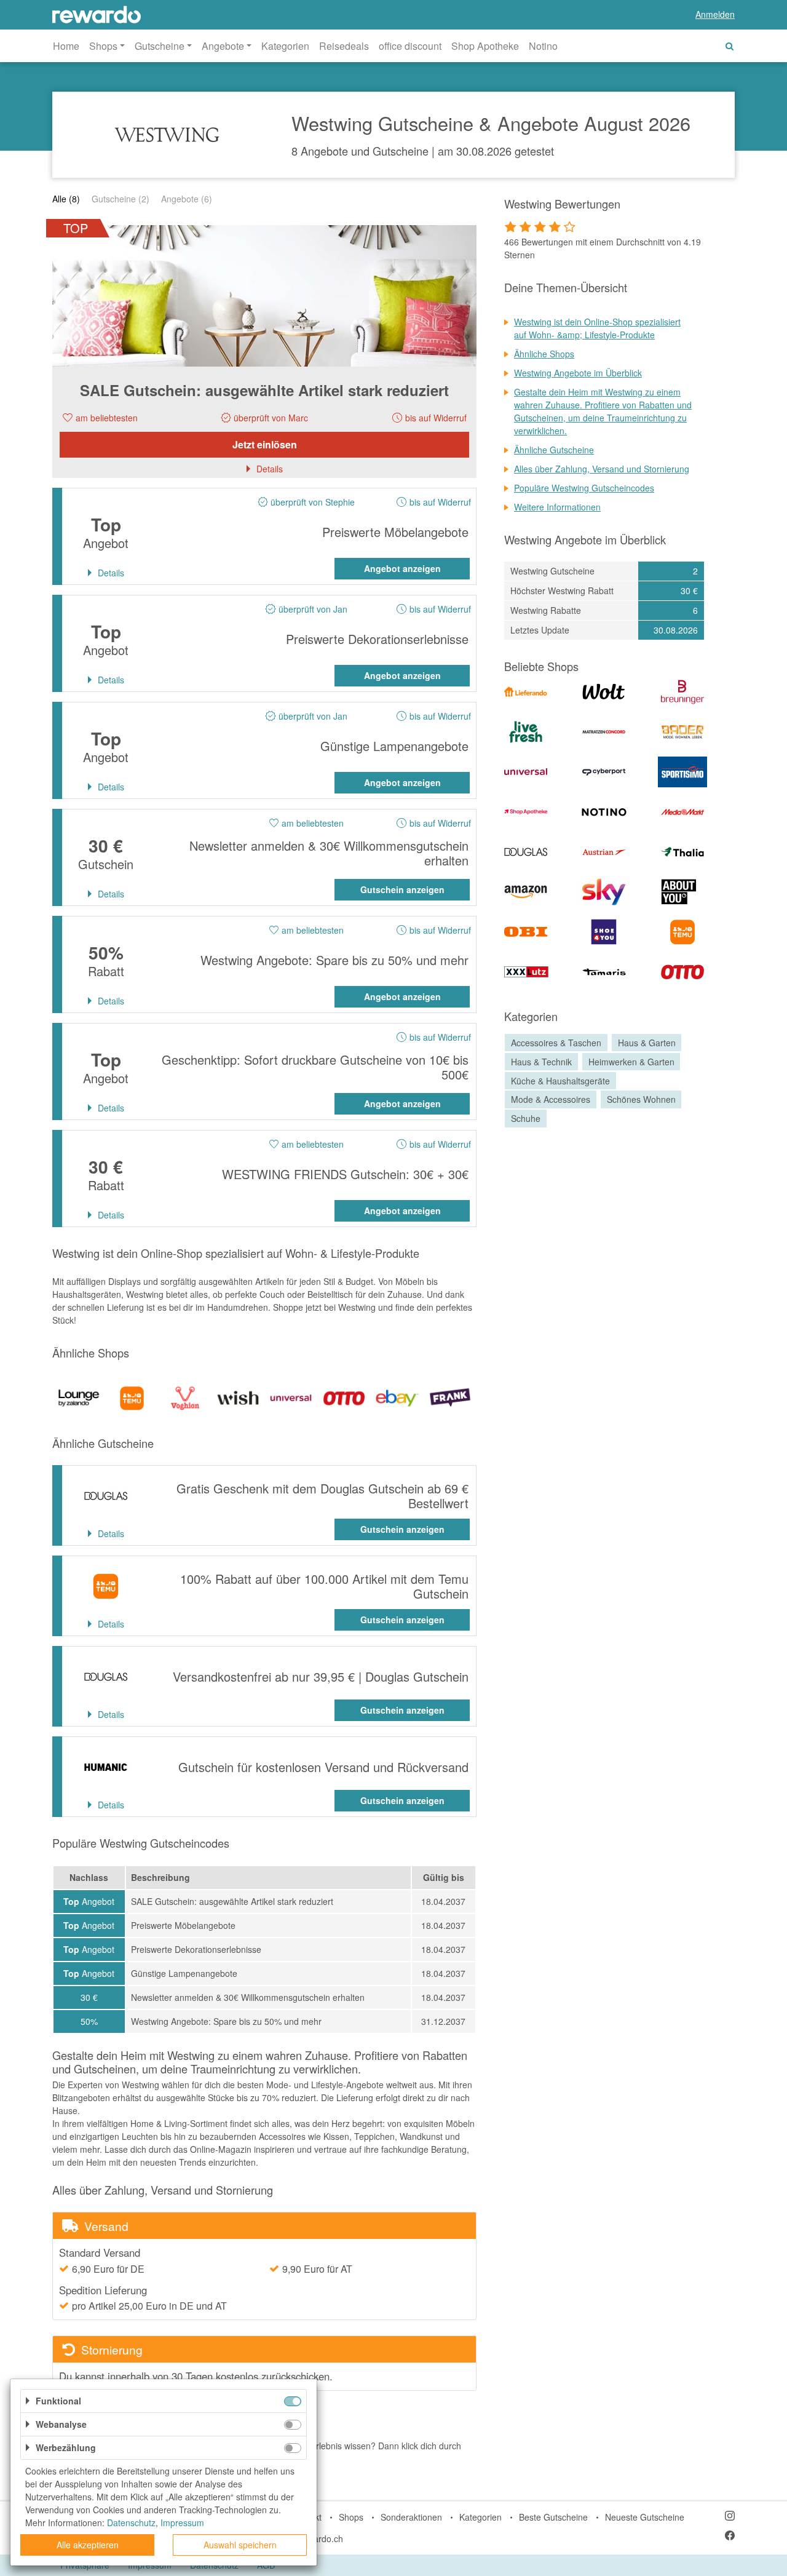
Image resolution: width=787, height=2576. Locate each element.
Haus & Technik (541, 1062)
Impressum (182, 2522)
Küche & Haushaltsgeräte (560, 1081)
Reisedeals (344, 46)
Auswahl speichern (240, 2545)
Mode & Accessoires (551, 1100)
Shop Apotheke (485, 46)
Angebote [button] (223, 46)
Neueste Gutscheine (645, 2517)
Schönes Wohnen (641, 1100)
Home (66, 46)
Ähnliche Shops (544, 354)
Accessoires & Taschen (556, 1043)
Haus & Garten (647, 1043)
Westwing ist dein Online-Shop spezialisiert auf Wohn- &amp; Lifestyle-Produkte (597, 328)
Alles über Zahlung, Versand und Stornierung (602, 469)
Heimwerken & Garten (631, 1062)
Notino (543, 46)
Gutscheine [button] (160, 46)
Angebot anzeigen (402, 568)
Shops (351, 2517)
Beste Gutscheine (553, 2517)
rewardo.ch (321, 2538)
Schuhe (526, 1118)
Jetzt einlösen (265, 444)
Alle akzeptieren (88, 2545)
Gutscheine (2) (121, 199)
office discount (410, 46)
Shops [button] (103, 46)
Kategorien (285, 46)
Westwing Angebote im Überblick (578, 373)
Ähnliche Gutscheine (554, 450)
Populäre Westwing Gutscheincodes (584, 488)
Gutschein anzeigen (402, 889)
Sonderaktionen (411, 2517)
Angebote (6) (187, 199)
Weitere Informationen (557, 507)
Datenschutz (131, 2522)
